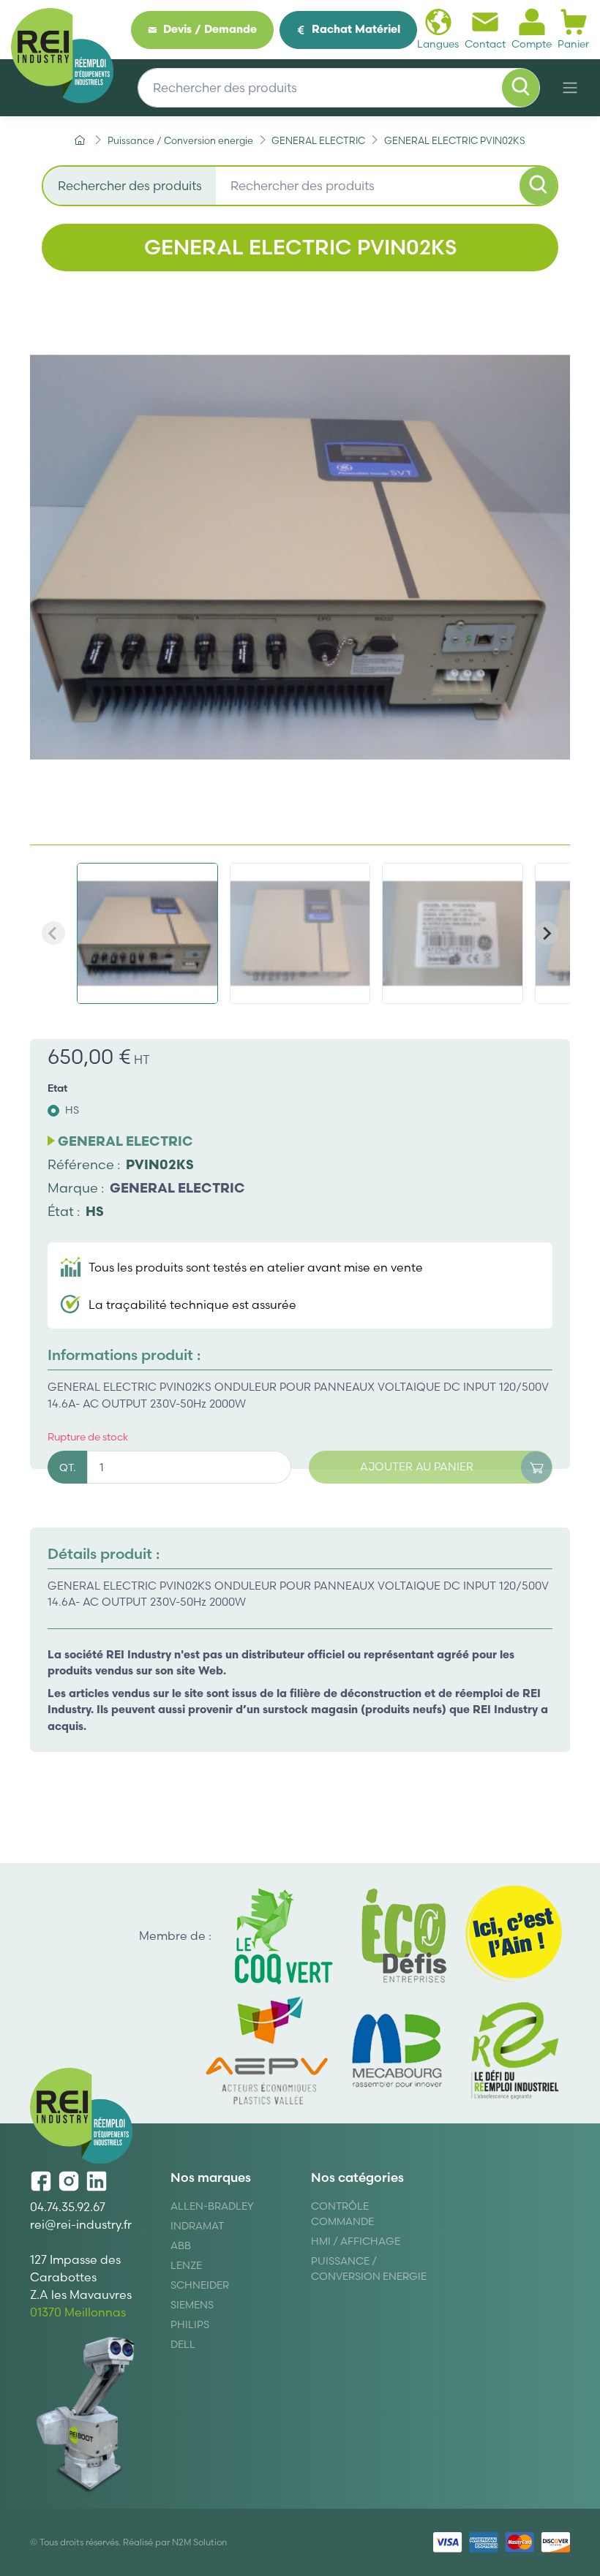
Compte (532, 44)
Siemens (192, 2305)
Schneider (200, 2285)
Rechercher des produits (130, 185)
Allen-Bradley (212, 2206)
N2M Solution (199, 2542)
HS (72, 1110)
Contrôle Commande (342, 2214)
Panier (573, 44)
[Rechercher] (521, 88)
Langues (438, 44)
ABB (181, 2245)
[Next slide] (547, 933)
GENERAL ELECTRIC (177, 1188)
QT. (67, 1468)
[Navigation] (570, 88)
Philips (190, 2324)
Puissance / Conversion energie (369, 2269)
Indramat (197, 2226)
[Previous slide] (53, 933)
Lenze (186, 2265)
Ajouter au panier (417, 1466)
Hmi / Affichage (356, 2241)
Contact (485, 44)
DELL (183, 2344)
